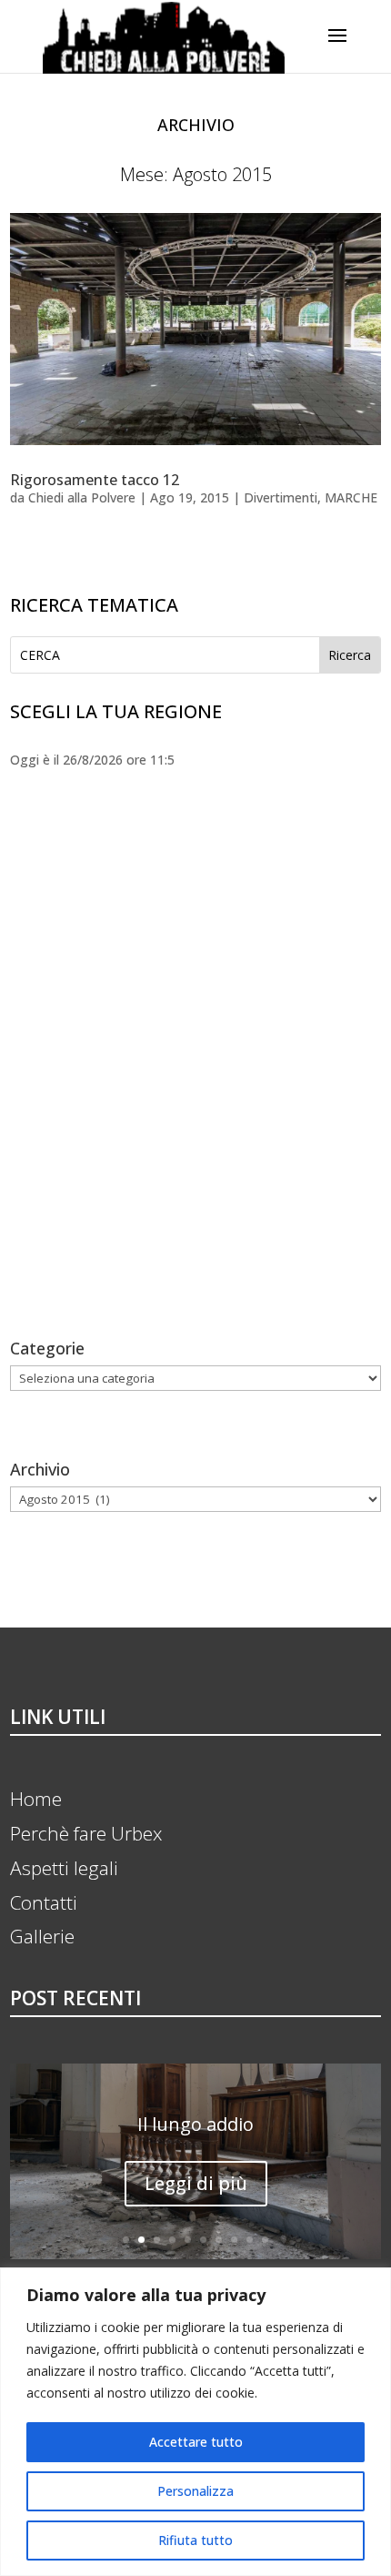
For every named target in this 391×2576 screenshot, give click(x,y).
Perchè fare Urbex (86, 1833)
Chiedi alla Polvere (82, 497)
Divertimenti (281, 497)
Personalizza (195, 2491)
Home (36, 1799)
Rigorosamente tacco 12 (95, 480)
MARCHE (351, 497)
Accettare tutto (196, 2442)
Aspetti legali (64, 1868)
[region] (195, 2422)
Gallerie (42, 1936)
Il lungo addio (195, 2124)
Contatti (44, 1902)
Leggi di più (196, 2183)
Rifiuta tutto (195, 2540)
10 (265, 2240)
